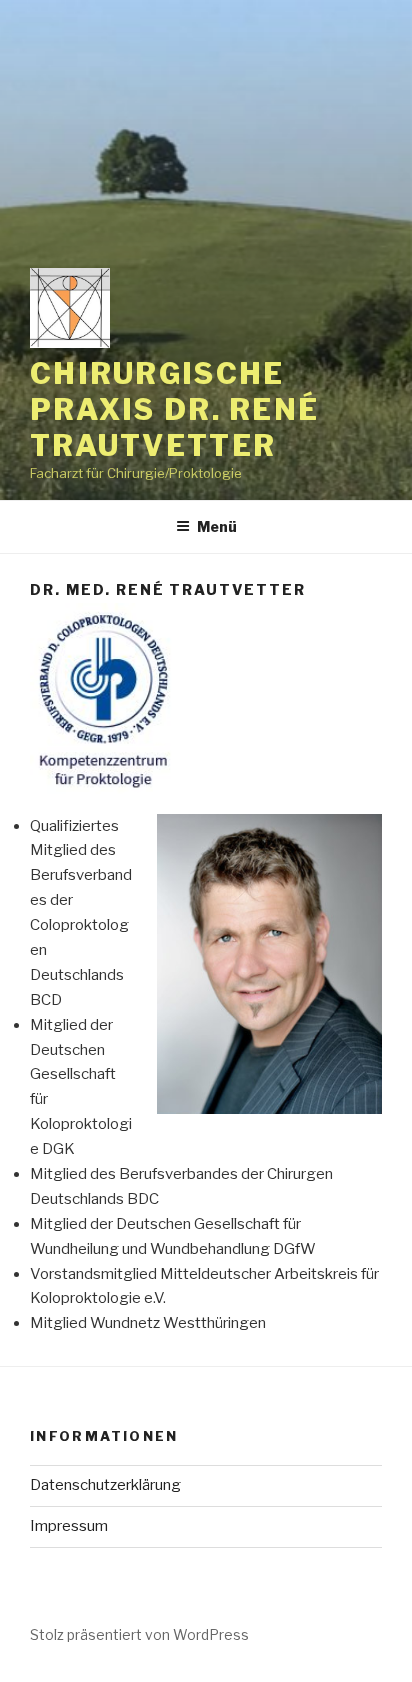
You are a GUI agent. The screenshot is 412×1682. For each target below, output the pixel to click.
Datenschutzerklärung (105, 1485)
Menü (217, 526)
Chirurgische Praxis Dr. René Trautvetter (174, 409)
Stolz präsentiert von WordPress (139, 1634)
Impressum (69, 1526)
